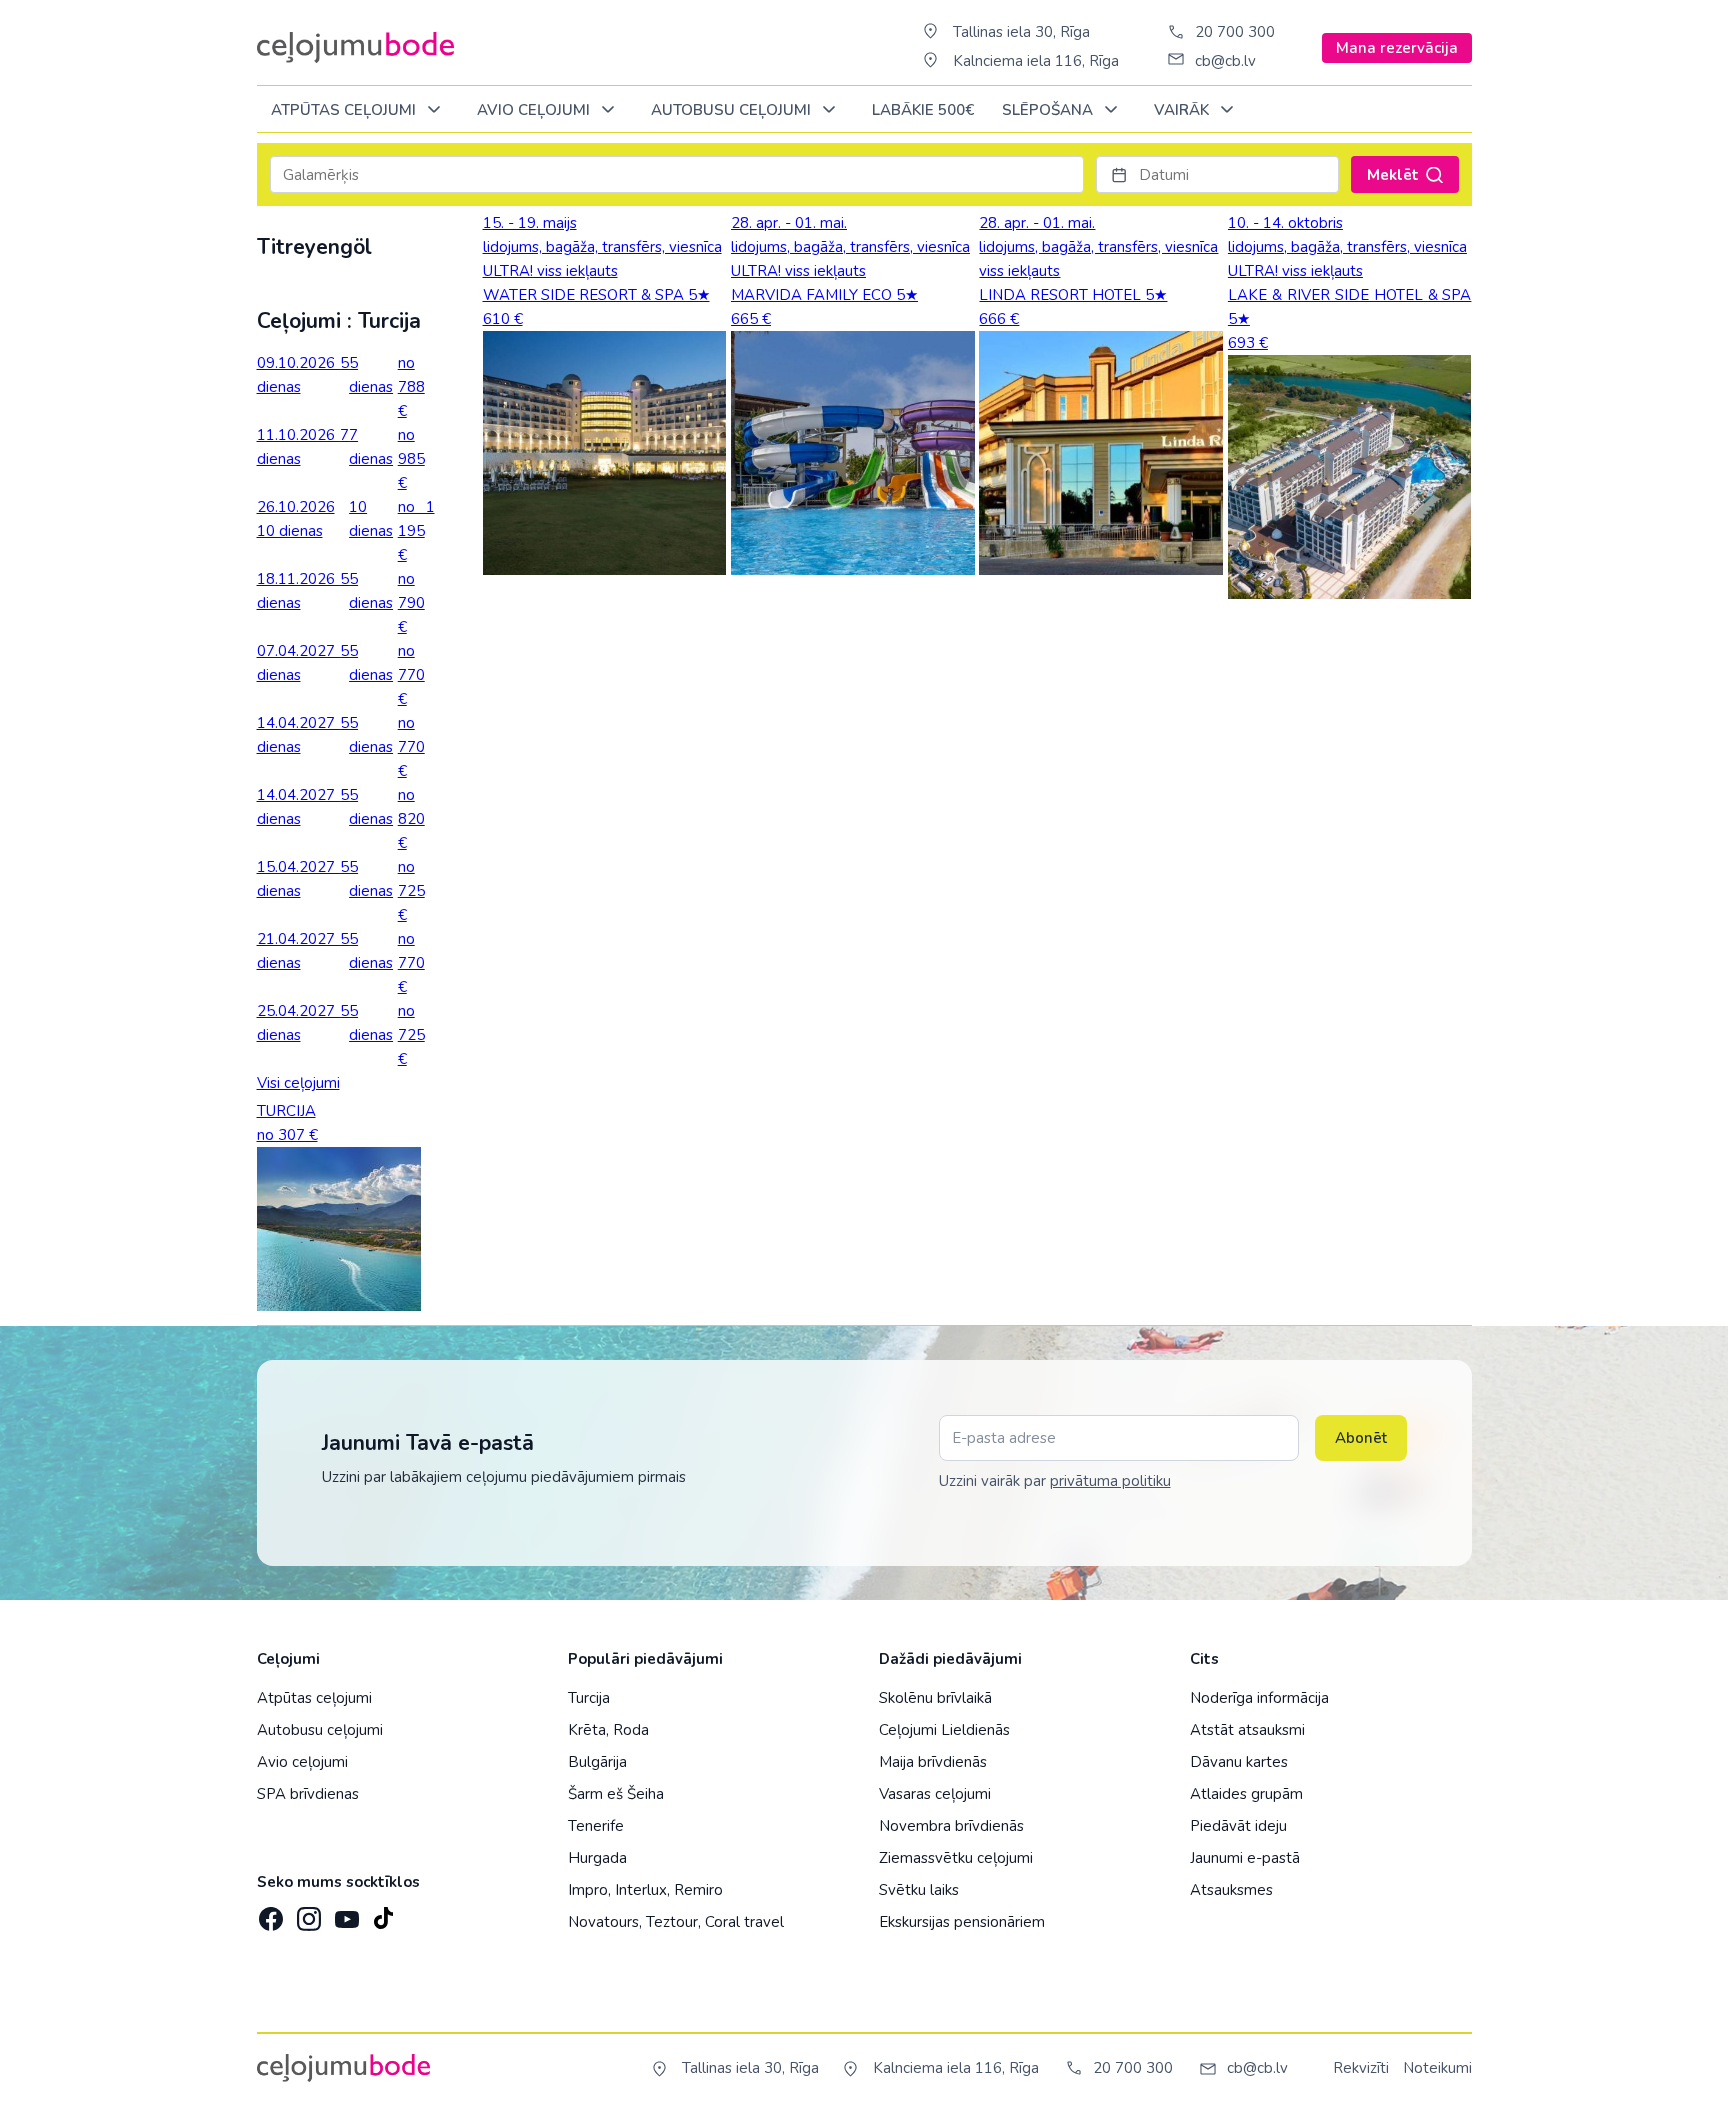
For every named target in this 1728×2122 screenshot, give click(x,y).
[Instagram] (307, 1913)
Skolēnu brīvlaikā (935, 1698)
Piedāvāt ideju (1238, 1826)
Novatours (603, 1922)
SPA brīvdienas (308, 1794)
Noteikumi (1437, 2068)
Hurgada (597, 1858)
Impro (588, 1890)
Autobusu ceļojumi (320, 1730)
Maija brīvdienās (933, 1762)
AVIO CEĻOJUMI (535, 110)
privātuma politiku (1110, 1481)
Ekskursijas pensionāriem (962, 1922)
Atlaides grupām (1246, 1794)
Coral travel (744, 1922)
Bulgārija (597, 1762)
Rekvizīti (1361, 2068)
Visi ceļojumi (298, 1083)
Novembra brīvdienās (951, 1826)
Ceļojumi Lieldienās (944, 1730)
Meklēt (1393, 175)
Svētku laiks (919, 1890)
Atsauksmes (1231, 1890)
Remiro (698, 1890)
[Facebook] (269, 1913)
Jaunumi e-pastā (1245, 1858)
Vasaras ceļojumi (935, 1794)
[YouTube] (345, 1912)
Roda (631, 1730)
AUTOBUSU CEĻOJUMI (733, 110)
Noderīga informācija (1259, 1698)
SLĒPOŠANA (1049, 110)
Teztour (672, 1922)
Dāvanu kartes (1239, 1762)
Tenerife (596, 1826)
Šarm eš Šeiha (616, 1794)
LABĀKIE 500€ (923, 110)
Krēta (587, 1730)
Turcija (589, 1698)
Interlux (641, 1890)
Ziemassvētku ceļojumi (956, 1858)
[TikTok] (383, 1913)
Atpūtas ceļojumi (345, 110)
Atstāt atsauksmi (1247, 1730)
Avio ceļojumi (302, 1762)
